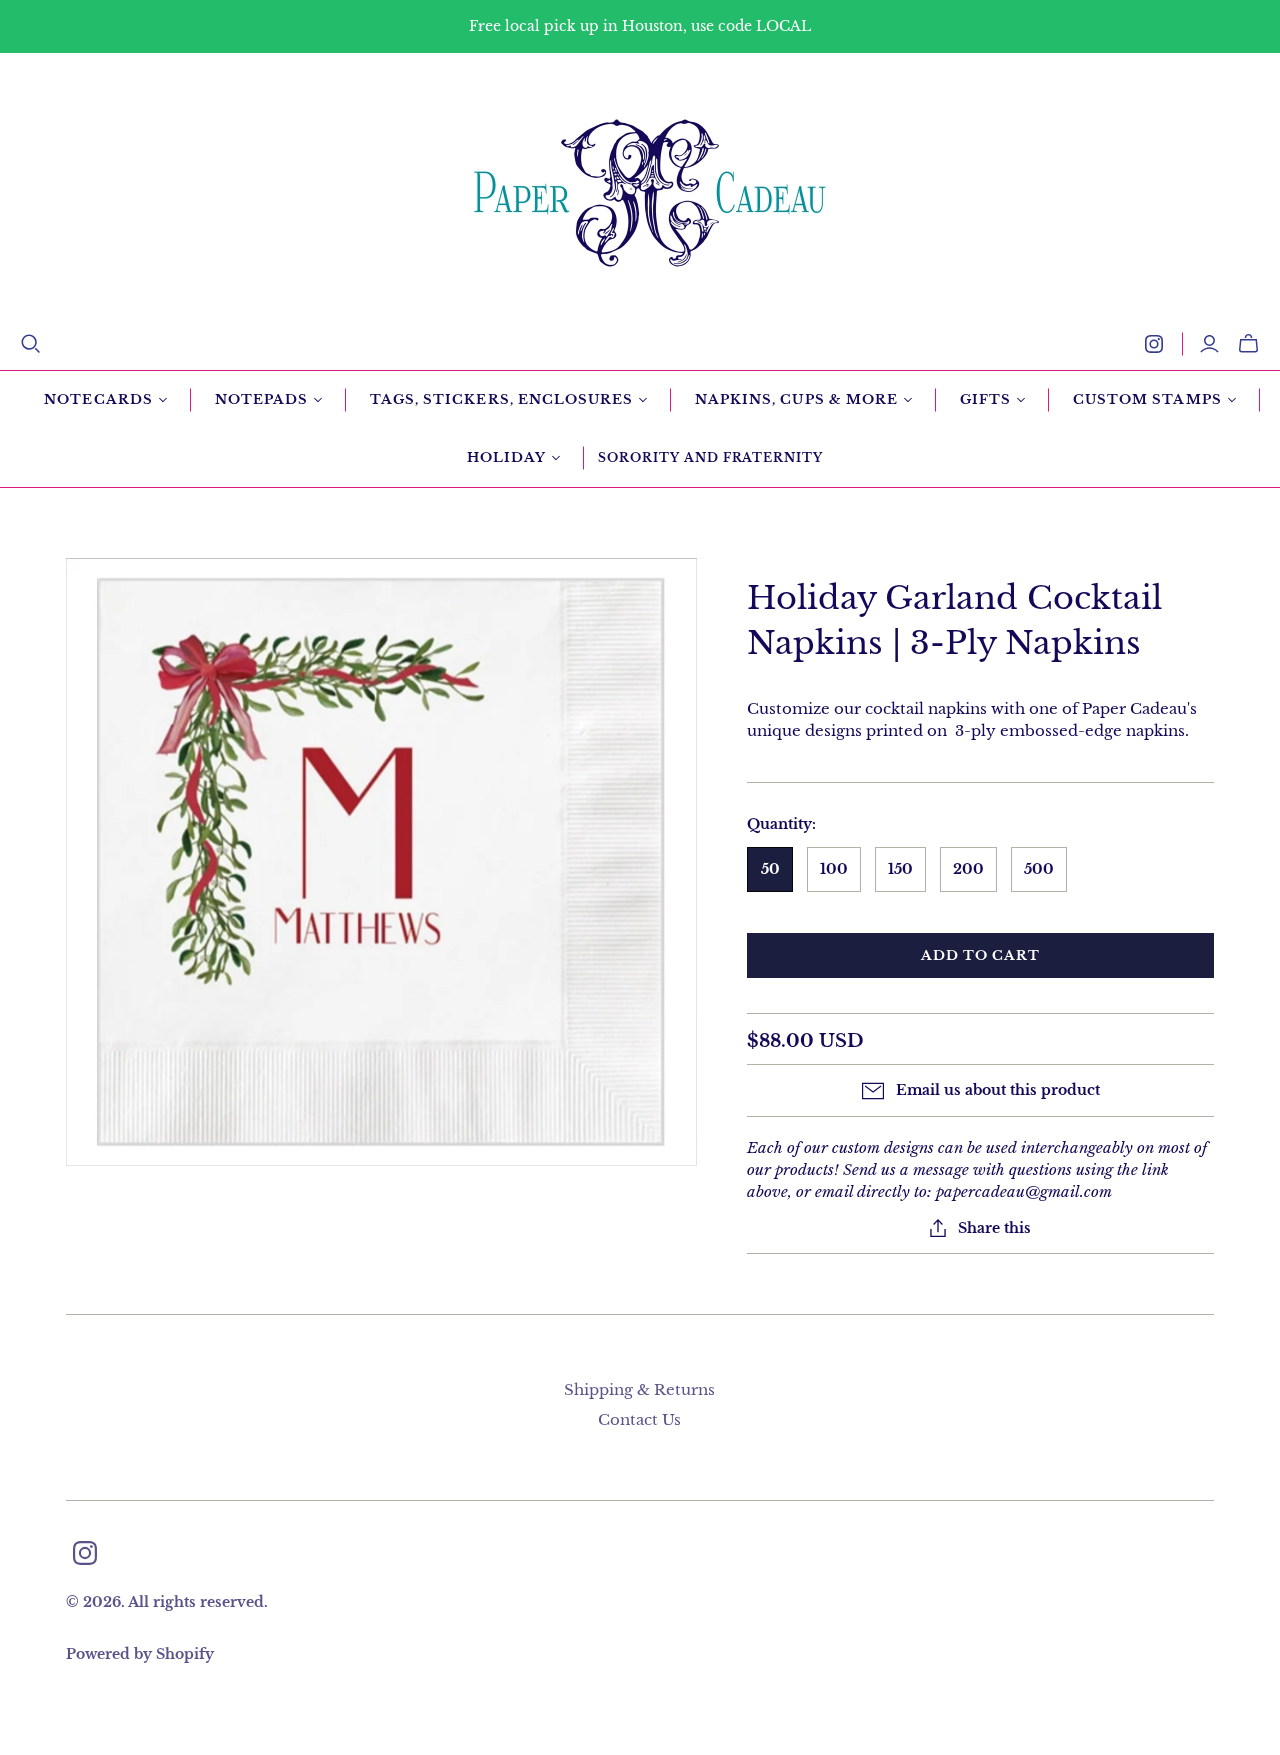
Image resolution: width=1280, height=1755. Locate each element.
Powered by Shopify (140, 1654)
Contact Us (639, 1419)
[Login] (1209, 344)
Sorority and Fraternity (710, 457)
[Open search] (31, 344)
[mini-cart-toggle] (1248, 344)
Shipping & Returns (639, 1389)
